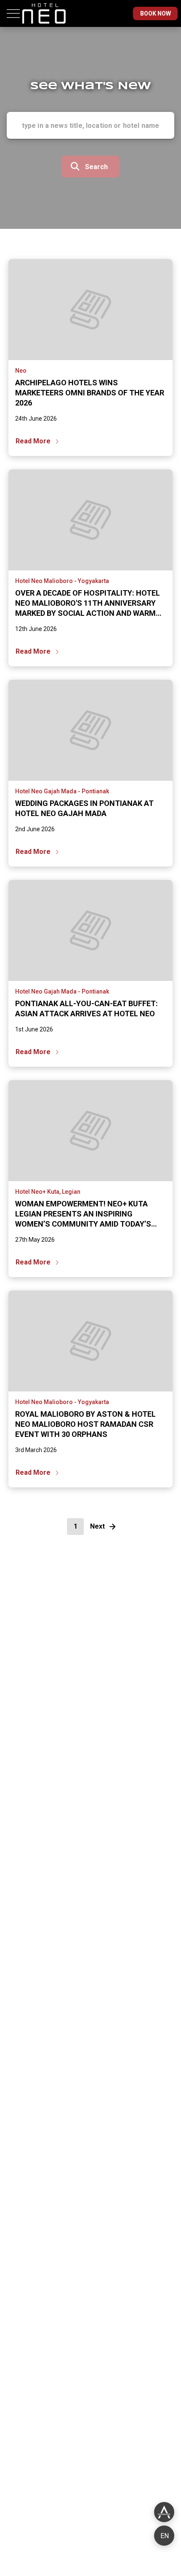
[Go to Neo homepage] (44, 25)
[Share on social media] (164, 2512)
